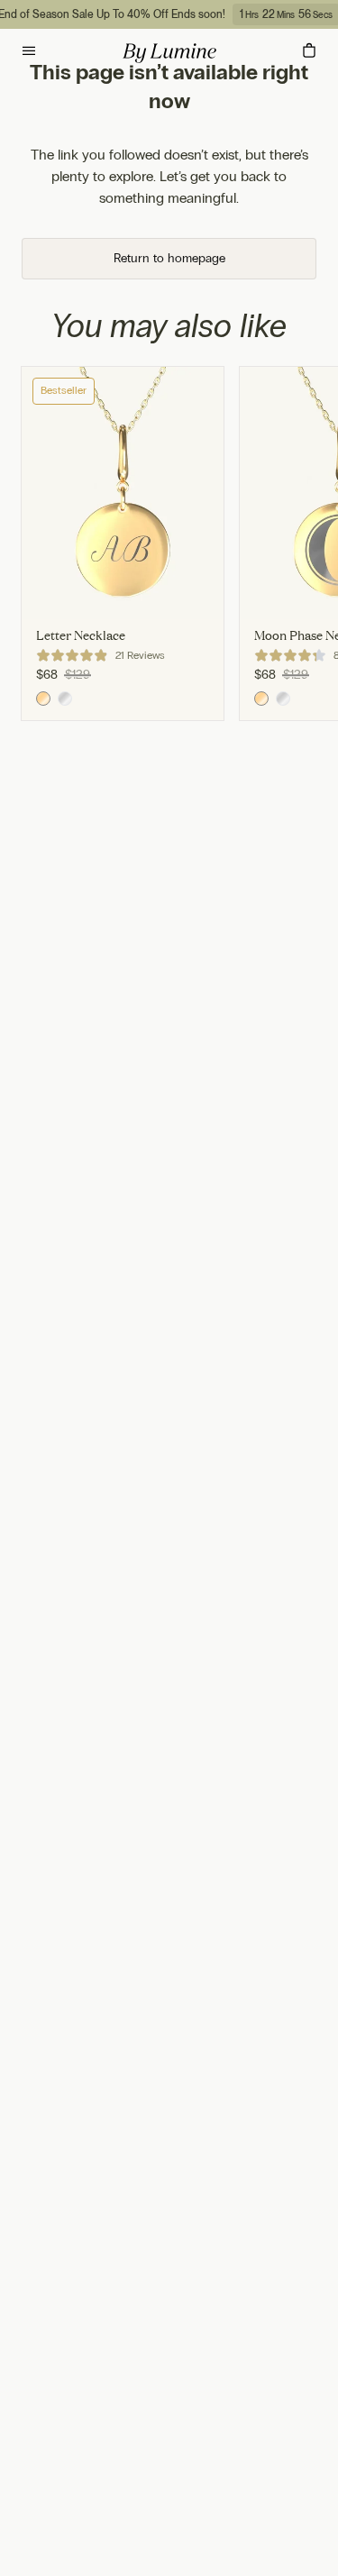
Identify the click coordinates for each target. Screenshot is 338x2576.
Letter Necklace (81, 635)
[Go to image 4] (160, 611)
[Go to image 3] (123, 611)
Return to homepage (169, 258)
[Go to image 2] (85, 611)
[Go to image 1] (47, 611)
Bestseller (64, 390)
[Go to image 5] (198, 611)
